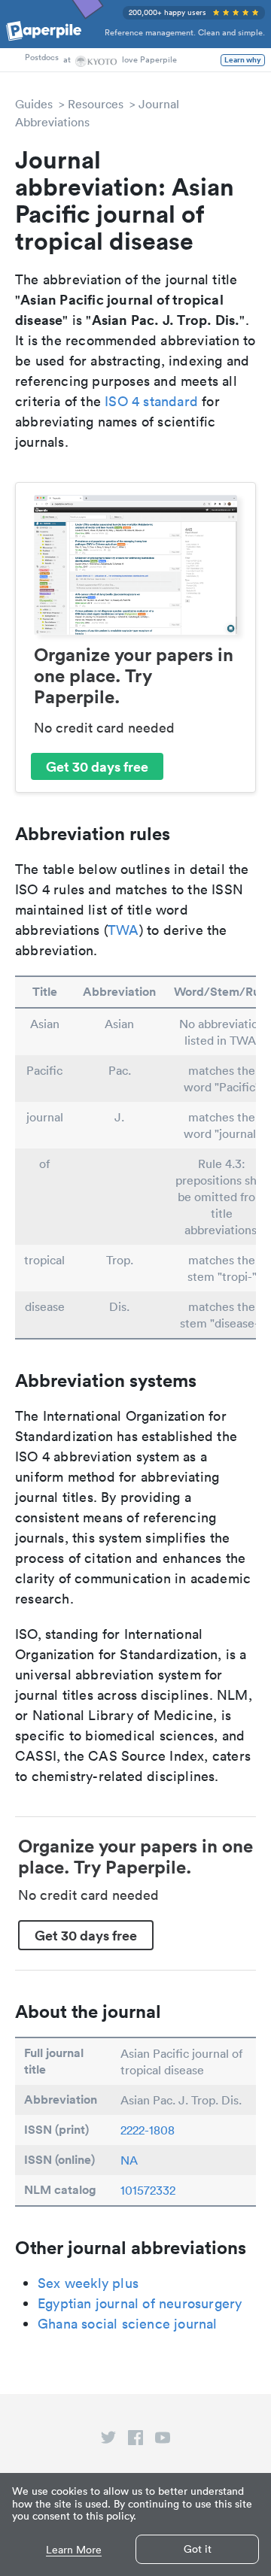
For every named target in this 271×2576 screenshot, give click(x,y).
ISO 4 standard (151, 401)
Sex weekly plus (88, 2283)
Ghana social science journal (128, 2324)
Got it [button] (198, 2549)
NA (129, 2160)
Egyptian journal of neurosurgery (140, 2303)
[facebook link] (135, 2441)
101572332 (148, 2190)
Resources (96, 104)
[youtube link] (163, 2441)
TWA (123, 930)
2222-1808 (148, 2130)
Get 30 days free (97, 766)
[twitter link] (108, 2441)
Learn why (243, 60)
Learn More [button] (74, 2550)
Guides (34, 104)
